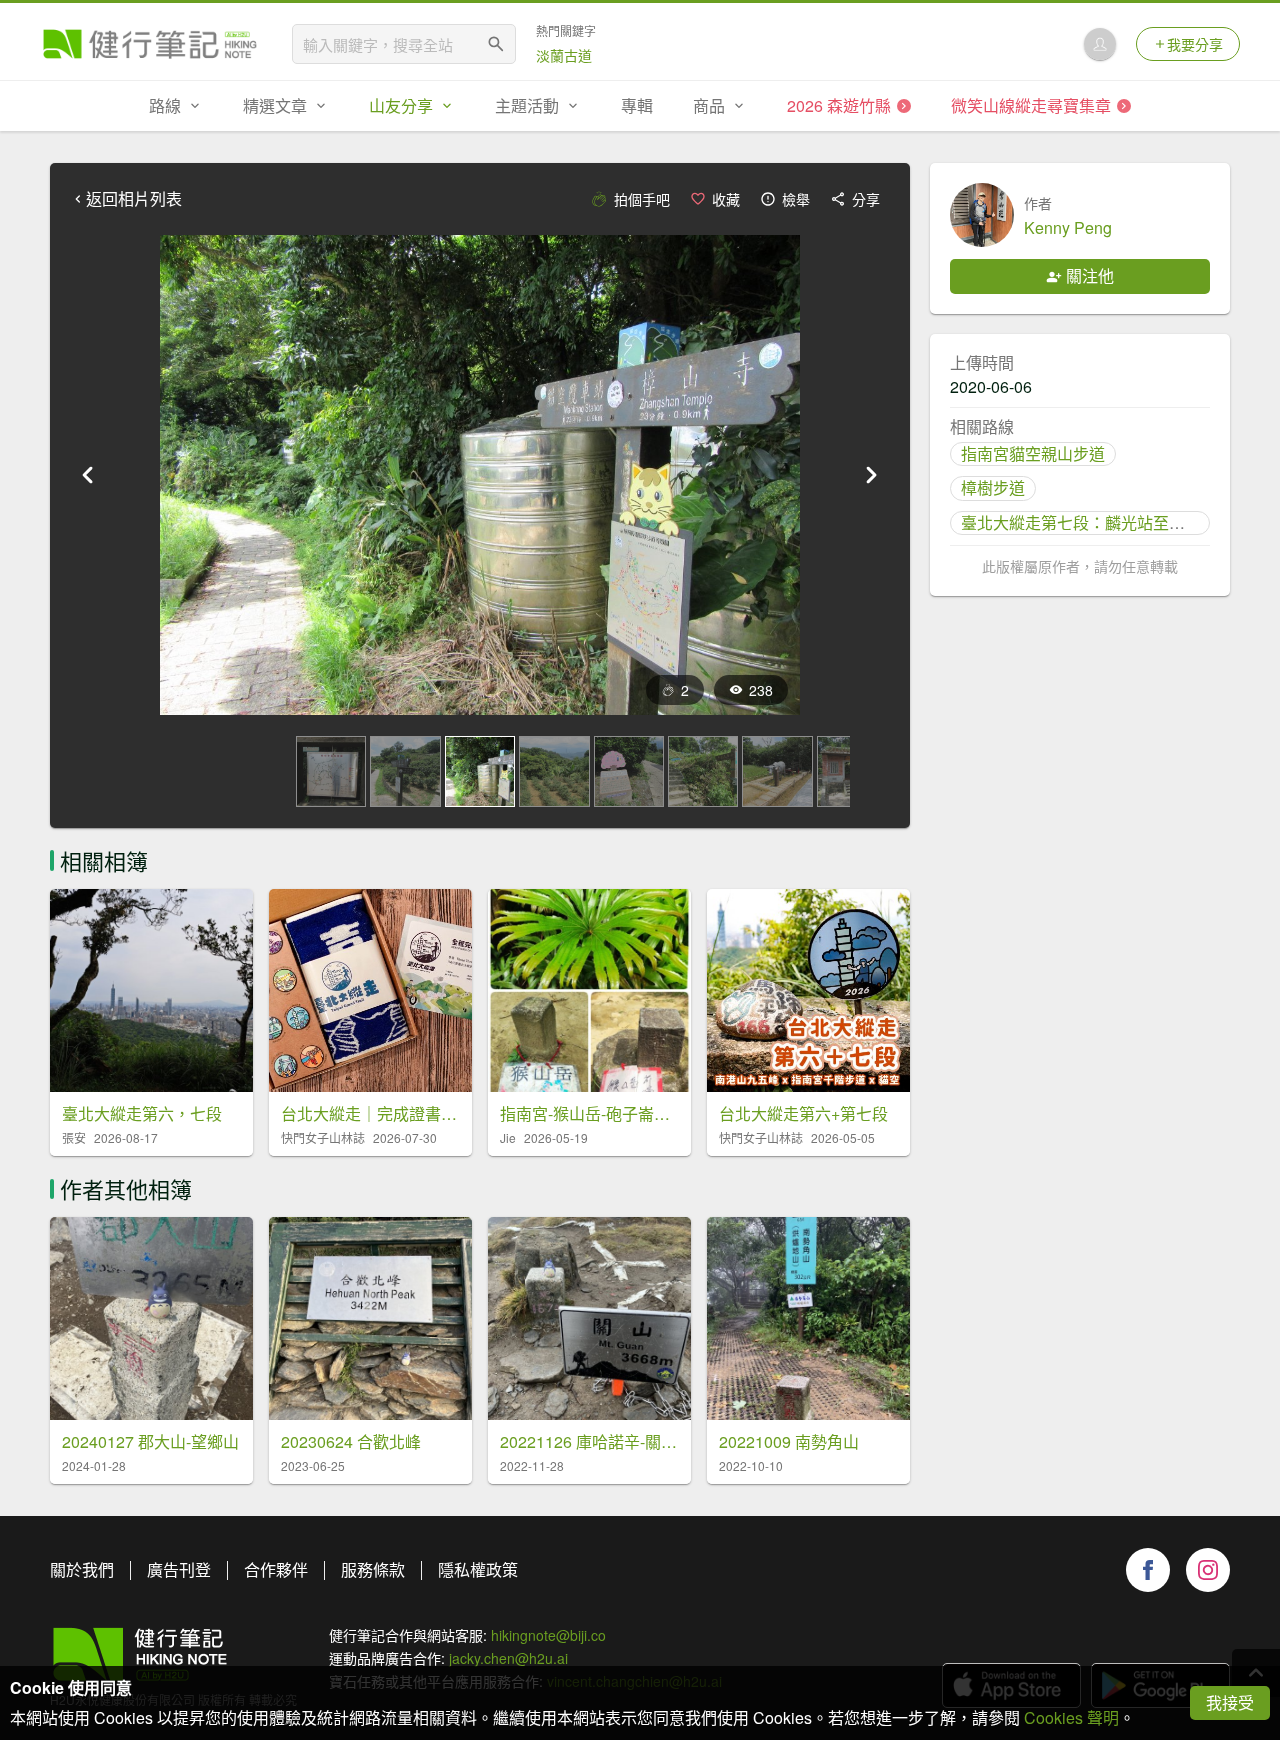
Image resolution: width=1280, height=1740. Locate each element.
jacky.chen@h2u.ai (508, 1658)
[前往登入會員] (1100, 44)
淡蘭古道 (564, 55)
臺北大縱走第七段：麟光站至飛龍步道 (1097, 522)
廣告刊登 (179, 1569)
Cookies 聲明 (1071, 1717)
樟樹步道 (993, 487)
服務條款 (373, 1569)
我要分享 (1195, 44)
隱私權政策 (478, 1569)
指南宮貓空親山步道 (1033, 453)
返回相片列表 (134, 199)
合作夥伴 (276, 1569)
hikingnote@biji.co (548, 1635)
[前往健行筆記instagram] (1208, 1570)
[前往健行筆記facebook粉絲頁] (1148, 1570)
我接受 (1230, 1702)
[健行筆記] (150, 44)
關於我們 (82, 1569)
